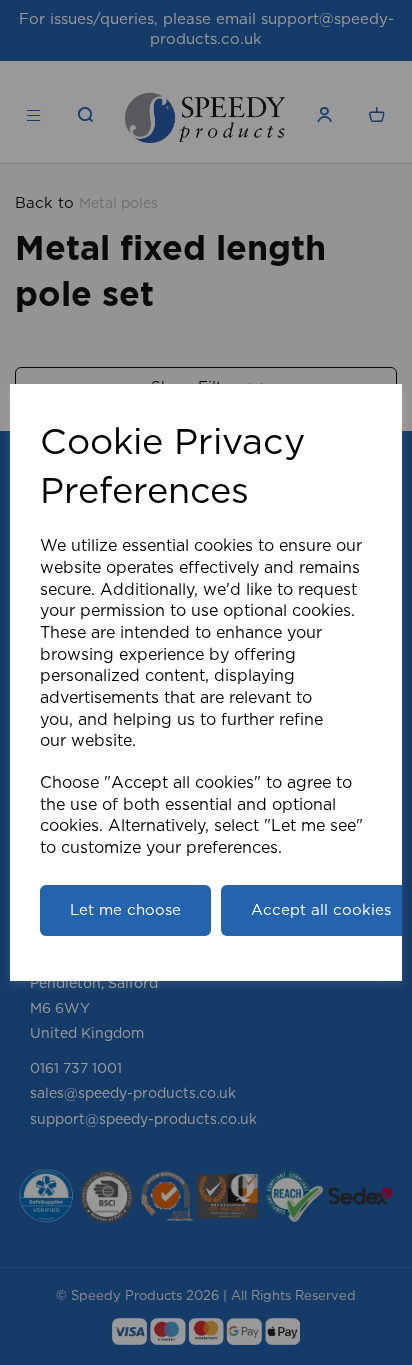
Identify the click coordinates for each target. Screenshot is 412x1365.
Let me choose (125, 910)
